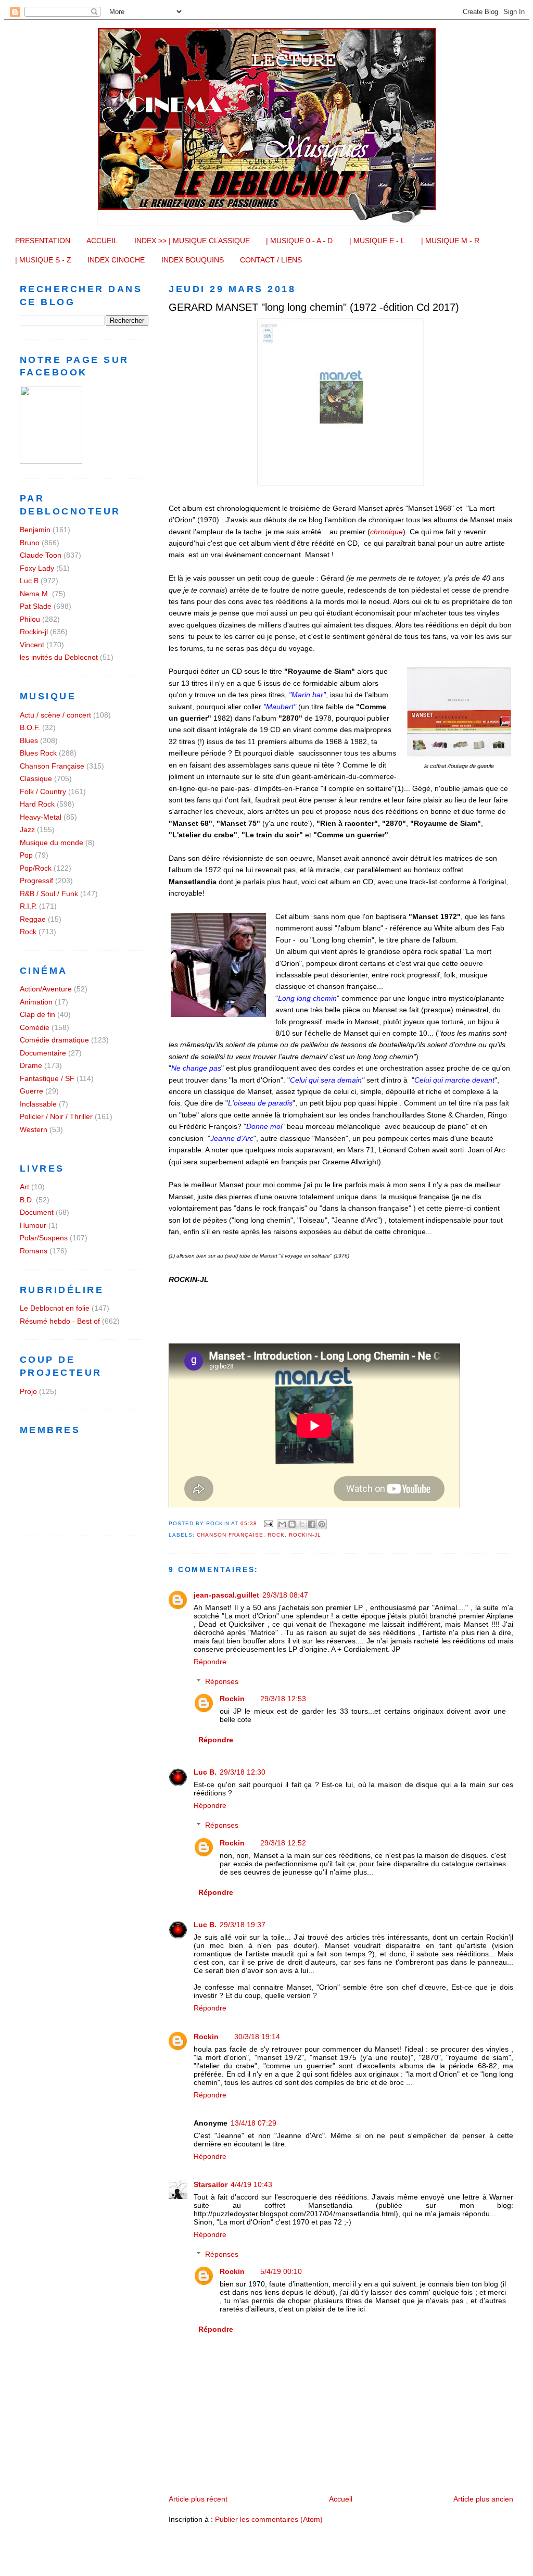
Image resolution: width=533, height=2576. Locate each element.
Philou (30, 619)
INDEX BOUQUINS (193, 260)
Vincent (32, 645)
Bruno (30, 543)
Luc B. (205, 1772)
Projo (28, 1391)
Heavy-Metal (41, 817)
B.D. (27, 1200)
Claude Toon (41, 555)
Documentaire (43, 1053)
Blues (29, 740)
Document (37, 1212)
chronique (386, 532)
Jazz (27, 830)
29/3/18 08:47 (285, 1595)
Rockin (232, 1699)
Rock (276, 1535)
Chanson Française (230, 1535)
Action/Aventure (46, 989)
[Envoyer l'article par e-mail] (268, 1523)
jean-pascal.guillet (226, 1595)
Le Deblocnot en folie (55, 1308)
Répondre (210, 1662)
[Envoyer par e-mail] (282, 1524)
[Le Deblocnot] (51, 461)
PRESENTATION (43, 241)
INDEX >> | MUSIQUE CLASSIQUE (192, 241)
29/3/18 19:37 (243, 1925)
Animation (36, 1002)
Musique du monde (52, 843)
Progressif (36, 881)
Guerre (31, 1091)
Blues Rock (38, 753)
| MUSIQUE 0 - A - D (299, 241)
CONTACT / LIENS (271, 260)
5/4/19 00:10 (281, 2271)
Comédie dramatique (54, 1040)
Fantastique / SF (47, 1078)
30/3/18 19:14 (257, 2037)
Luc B (29, 581)
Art (24, 1187)
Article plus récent (198, 2499)
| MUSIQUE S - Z (43, 260)
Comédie (35, 1027)
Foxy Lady (37, 568)
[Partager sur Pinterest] (322, 1524)
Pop (26, 855)
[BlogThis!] (292, 1524)
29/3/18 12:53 (283, 1699)
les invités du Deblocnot (59, 657)
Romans (34, 1251)
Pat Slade (36, 606)
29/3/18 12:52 (283, 1843)
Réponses (222, 1681)
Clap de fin (37, 1014)
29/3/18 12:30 (243, 1772)
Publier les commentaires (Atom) (269, 2519)
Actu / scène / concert (55, 715)
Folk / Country (43, 791)
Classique (36, 778)
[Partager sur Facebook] (312, 1524)
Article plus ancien (483, 2499)
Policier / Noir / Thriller (56, 1116)
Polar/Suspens (44, 1238)
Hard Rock (37, 804)
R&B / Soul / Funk (49, 894)
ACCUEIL (102, 241)
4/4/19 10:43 (251, 2184)
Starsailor (211, 2184)
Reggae (33, 919)
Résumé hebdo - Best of (60, 1321)
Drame (31, 1065)
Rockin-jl (305, 1535)
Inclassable (38, 1104)
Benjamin (35, 530)
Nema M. (35, 594)
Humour (33, 1225)
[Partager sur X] (302, 1524)
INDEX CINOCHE (116, 260)
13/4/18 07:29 (253, 2123)
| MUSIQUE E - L (377, 241)
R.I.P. (28, 906)
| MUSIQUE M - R (450, 241)
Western (34, 1129)
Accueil (341, 2499)
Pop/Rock (36, 868)
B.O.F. (30, 727)
